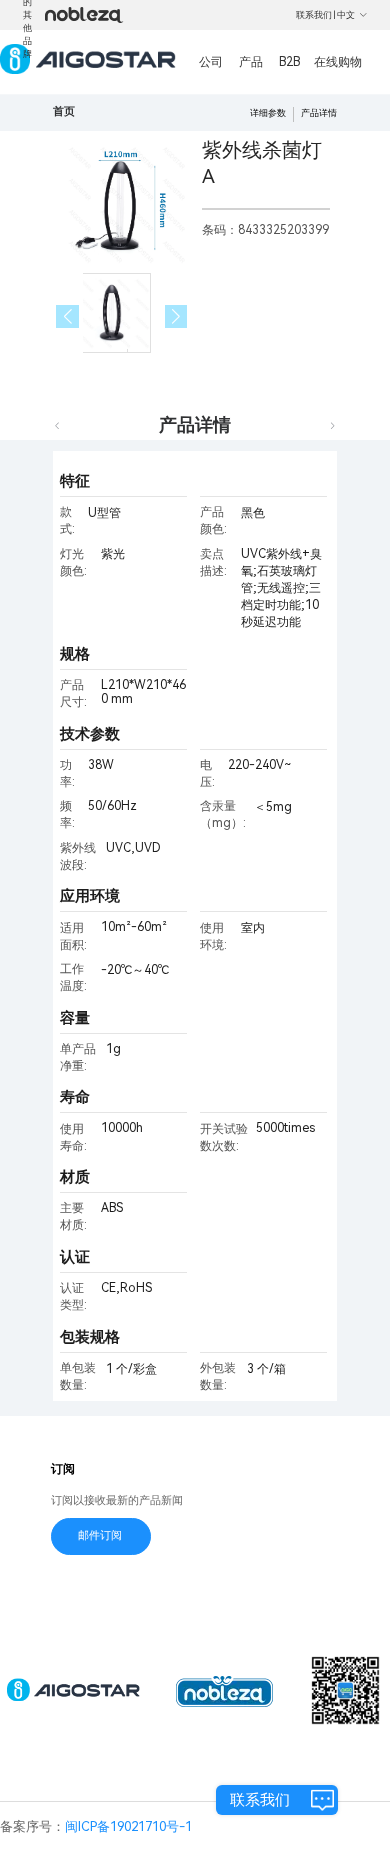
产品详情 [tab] (195, 424)
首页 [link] (64, 111)
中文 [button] (346, 15)
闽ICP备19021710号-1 (128, 1826)
